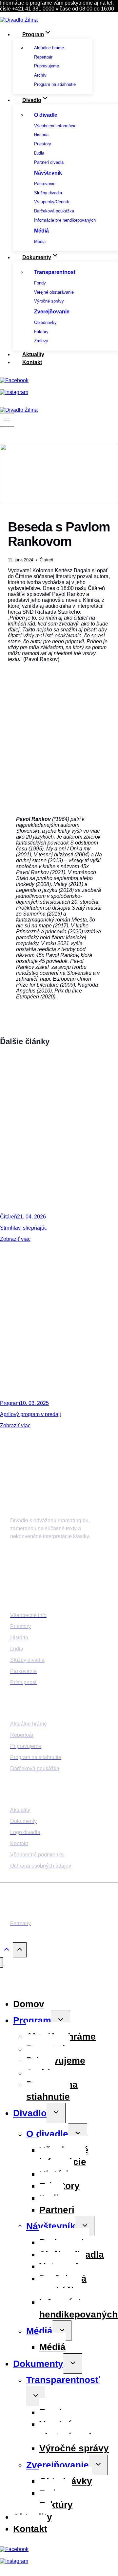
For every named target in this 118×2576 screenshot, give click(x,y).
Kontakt (32, 362)
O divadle (47, 2134)
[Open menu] (7, 420)
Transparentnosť (63, 2380)
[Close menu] (1, 1963)
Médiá (39, 2331)
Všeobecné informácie (64, 2156)
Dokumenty (38, 2364)
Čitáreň (46, 560)
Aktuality (33, 354)
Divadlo (30, 2113)
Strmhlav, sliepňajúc (23, 1228)
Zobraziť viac (15, 1239)
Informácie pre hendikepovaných (79, 2308)
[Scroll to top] (6, 1951)
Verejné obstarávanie (68, 2430)
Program (10, 1403)
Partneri (57, 2210)
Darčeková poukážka (63, 2284)
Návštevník (51, 2226)
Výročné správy (74, 2448)
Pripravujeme (56, 2061)
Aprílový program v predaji (30, 1414)
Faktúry (56, 2505)
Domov (29, 2004)
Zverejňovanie (58, 2465)
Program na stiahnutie (52, 2090)
